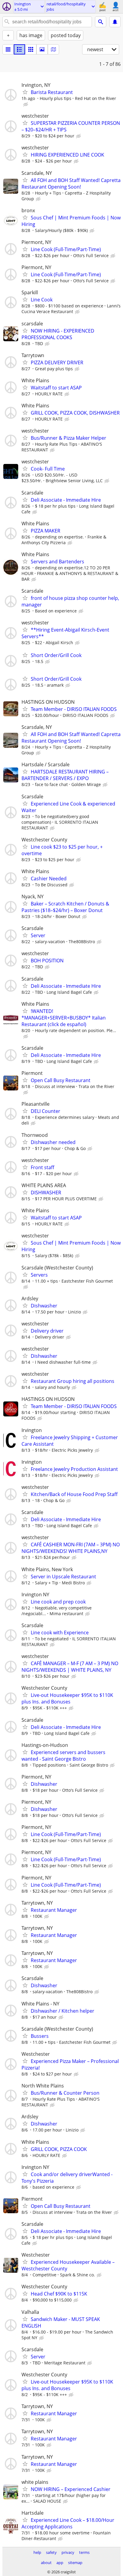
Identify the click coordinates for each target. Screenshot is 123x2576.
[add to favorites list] (25, 92)
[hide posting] (26, 104)
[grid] (31, 49)
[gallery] (42, 49)
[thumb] (19, 49)
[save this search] (115, 22)
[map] (53, 49)
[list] (8, 49)
